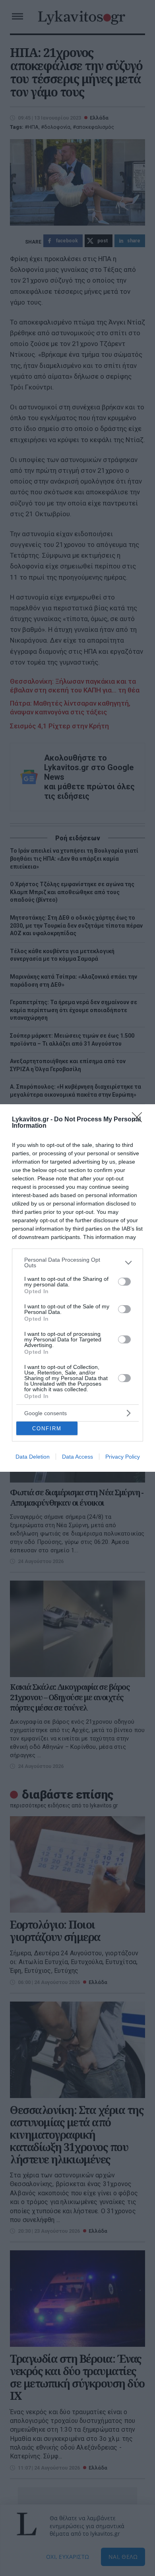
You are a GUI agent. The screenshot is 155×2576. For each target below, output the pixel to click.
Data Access (77, 1457)
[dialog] (77, 1288)
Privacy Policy (123, 1457)
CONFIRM (47, 1429)
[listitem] (77, 1262)
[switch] (124, 1282)
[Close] (139, 1120)
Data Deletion (33, 1457)
